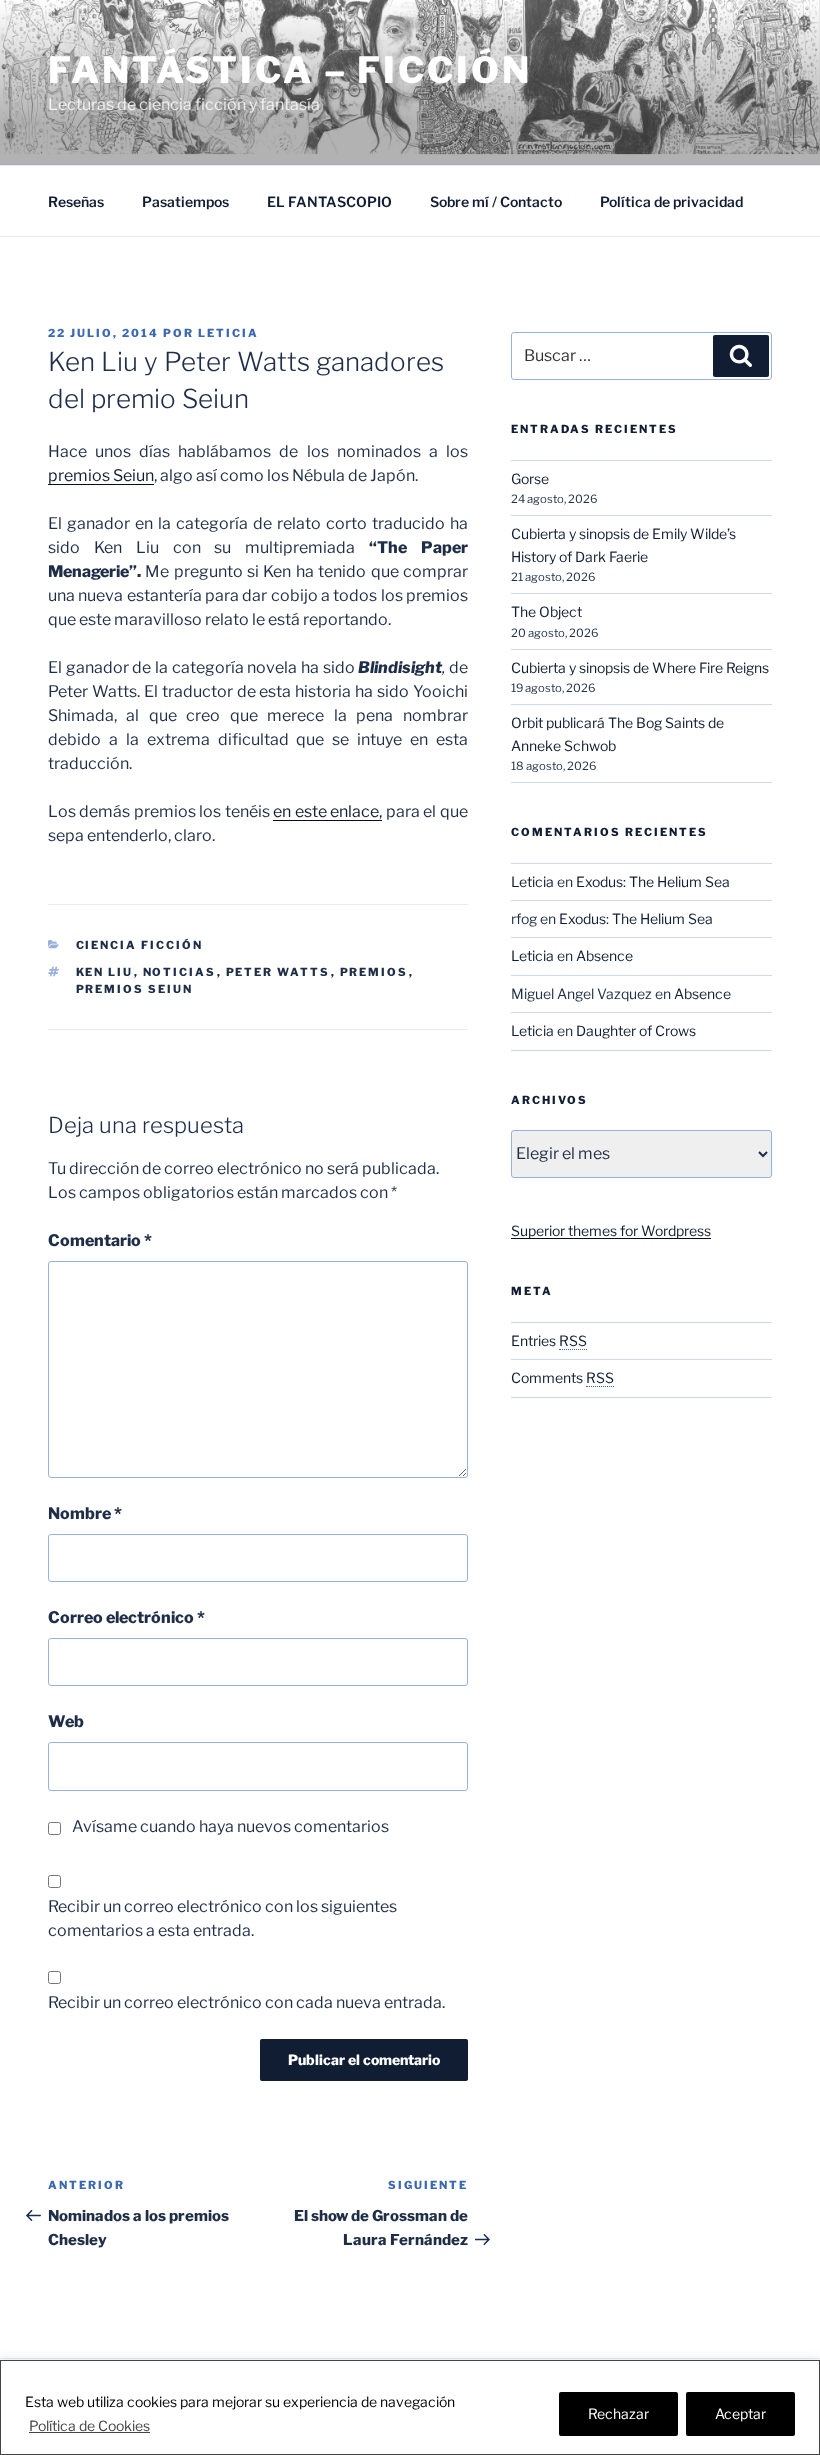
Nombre (85, 1513)
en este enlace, (327, 811)
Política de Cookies (89, 2425)
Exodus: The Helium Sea (653, 881)
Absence (604, 955)
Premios (374, 972)
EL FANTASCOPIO (329, 201)
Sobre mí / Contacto (496, 201)
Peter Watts (278, 972)
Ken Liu (105, 972)
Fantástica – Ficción (290, 70)
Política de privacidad (671, 201)
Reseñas (76, 201)
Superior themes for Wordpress (611, 1230)
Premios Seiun (135, 989)
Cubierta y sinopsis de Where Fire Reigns (640, 667)
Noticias (180, 972)
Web (66, 1721)
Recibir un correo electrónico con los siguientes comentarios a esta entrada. (222, 1918)
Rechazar (618, 2413)
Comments (562, 1377)
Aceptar (740, 2413)
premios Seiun (101, 475)
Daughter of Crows (636, 1030)
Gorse (530, 478)
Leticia (228, 333)
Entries (549, 1340)
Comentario (100, 1240)
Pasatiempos (185, 201)
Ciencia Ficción (140, 945)
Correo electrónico (126, 1617)
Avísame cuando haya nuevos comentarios (230, 1826)
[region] (410, 2407)
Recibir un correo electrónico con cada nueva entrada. (246, 2002)
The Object (546, 611)
